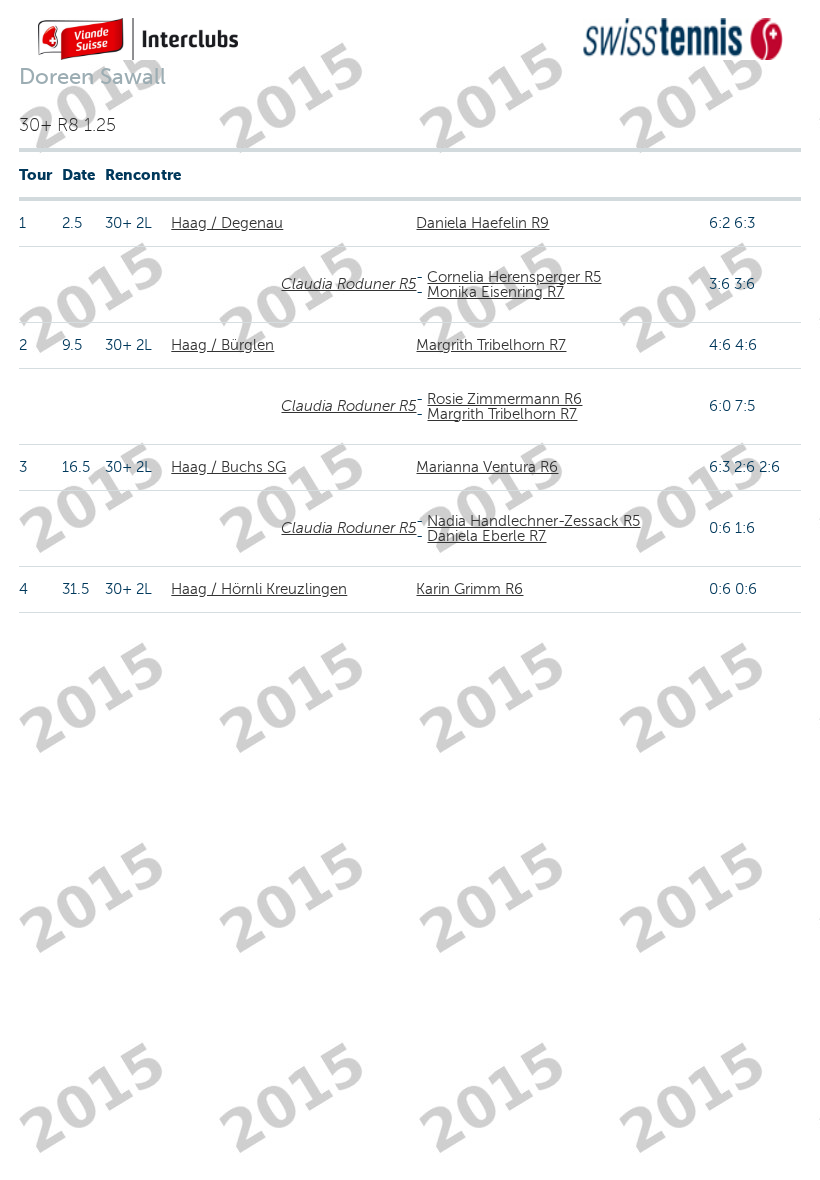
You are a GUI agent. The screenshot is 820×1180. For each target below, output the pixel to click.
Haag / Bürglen (222, 345)
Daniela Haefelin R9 (482, 223)
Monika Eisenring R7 (495, 292)
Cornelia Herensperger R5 (514, 277)
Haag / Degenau (227, 223)
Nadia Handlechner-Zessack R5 (533, 521)
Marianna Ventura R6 (487, 467)
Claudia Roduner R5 (348, 284)
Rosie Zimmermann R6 (504, 399)
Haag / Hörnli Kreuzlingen (259, 589)
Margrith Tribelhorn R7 (491, 345)
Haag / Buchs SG (228, 467)
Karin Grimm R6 (469, 589)
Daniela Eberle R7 (486, 536)
